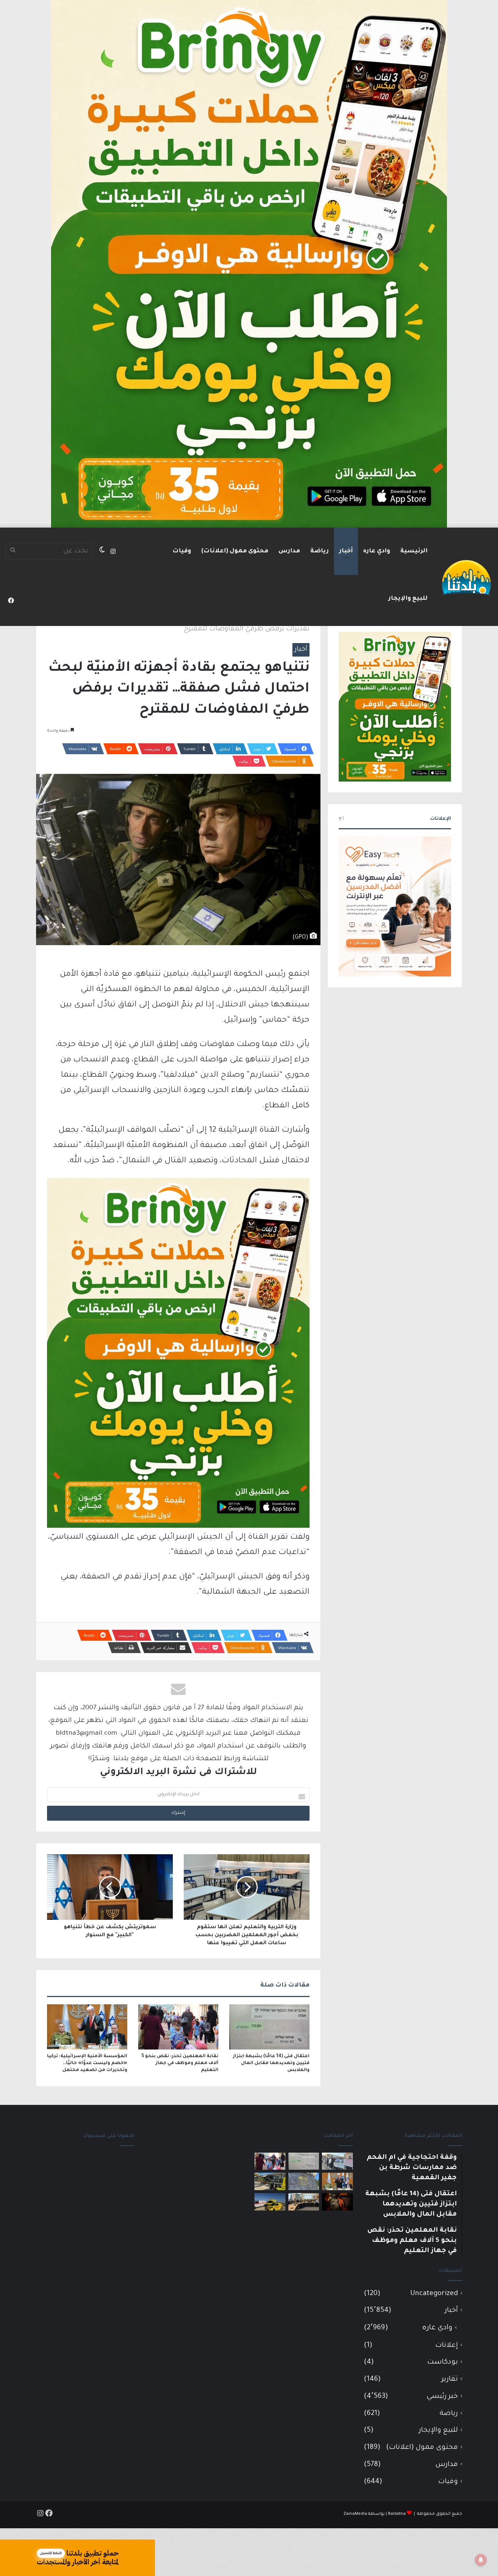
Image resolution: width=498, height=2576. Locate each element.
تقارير (450, 2379)
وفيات (182, 551)
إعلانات (447, 2346)
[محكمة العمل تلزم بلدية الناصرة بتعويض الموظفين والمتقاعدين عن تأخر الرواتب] (304, 2181)
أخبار (346, 551)
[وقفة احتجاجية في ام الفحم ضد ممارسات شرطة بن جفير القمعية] (337, 2161)
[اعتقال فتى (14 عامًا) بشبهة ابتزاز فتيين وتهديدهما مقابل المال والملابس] (269, 2027)
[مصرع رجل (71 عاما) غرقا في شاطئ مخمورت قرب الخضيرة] (270, 2202)
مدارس (289, 551)
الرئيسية (414, 551)
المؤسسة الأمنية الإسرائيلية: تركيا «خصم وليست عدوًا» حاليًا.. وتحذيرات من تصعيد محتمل (87, 2063)
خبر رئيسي (442, 2397)
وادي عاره (377, 551)
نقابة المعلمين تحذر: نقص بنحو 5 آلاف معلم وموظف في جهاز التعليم (180, 2063)
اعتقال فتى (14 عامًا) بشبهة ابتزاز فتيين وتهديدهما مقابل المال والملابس (271, 2063)
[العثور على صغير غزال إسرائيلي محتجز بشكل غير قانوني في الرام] (337, 2202)
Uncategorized (434, 2294)
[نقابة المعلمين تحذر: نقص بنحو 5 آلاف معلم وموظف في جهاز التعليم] (178, 2027)
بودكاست (443, 2362)
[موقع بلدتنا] (466, 577)
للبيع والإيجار (408, 599)
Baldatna (397, 2514)
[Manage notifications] (481, 2560)
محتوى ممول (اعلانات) (235, 551)
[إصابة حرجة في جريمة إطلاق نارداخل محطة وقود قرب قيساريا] (270, 2181)
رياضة (320, 551)
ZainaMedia (355, 2514)
